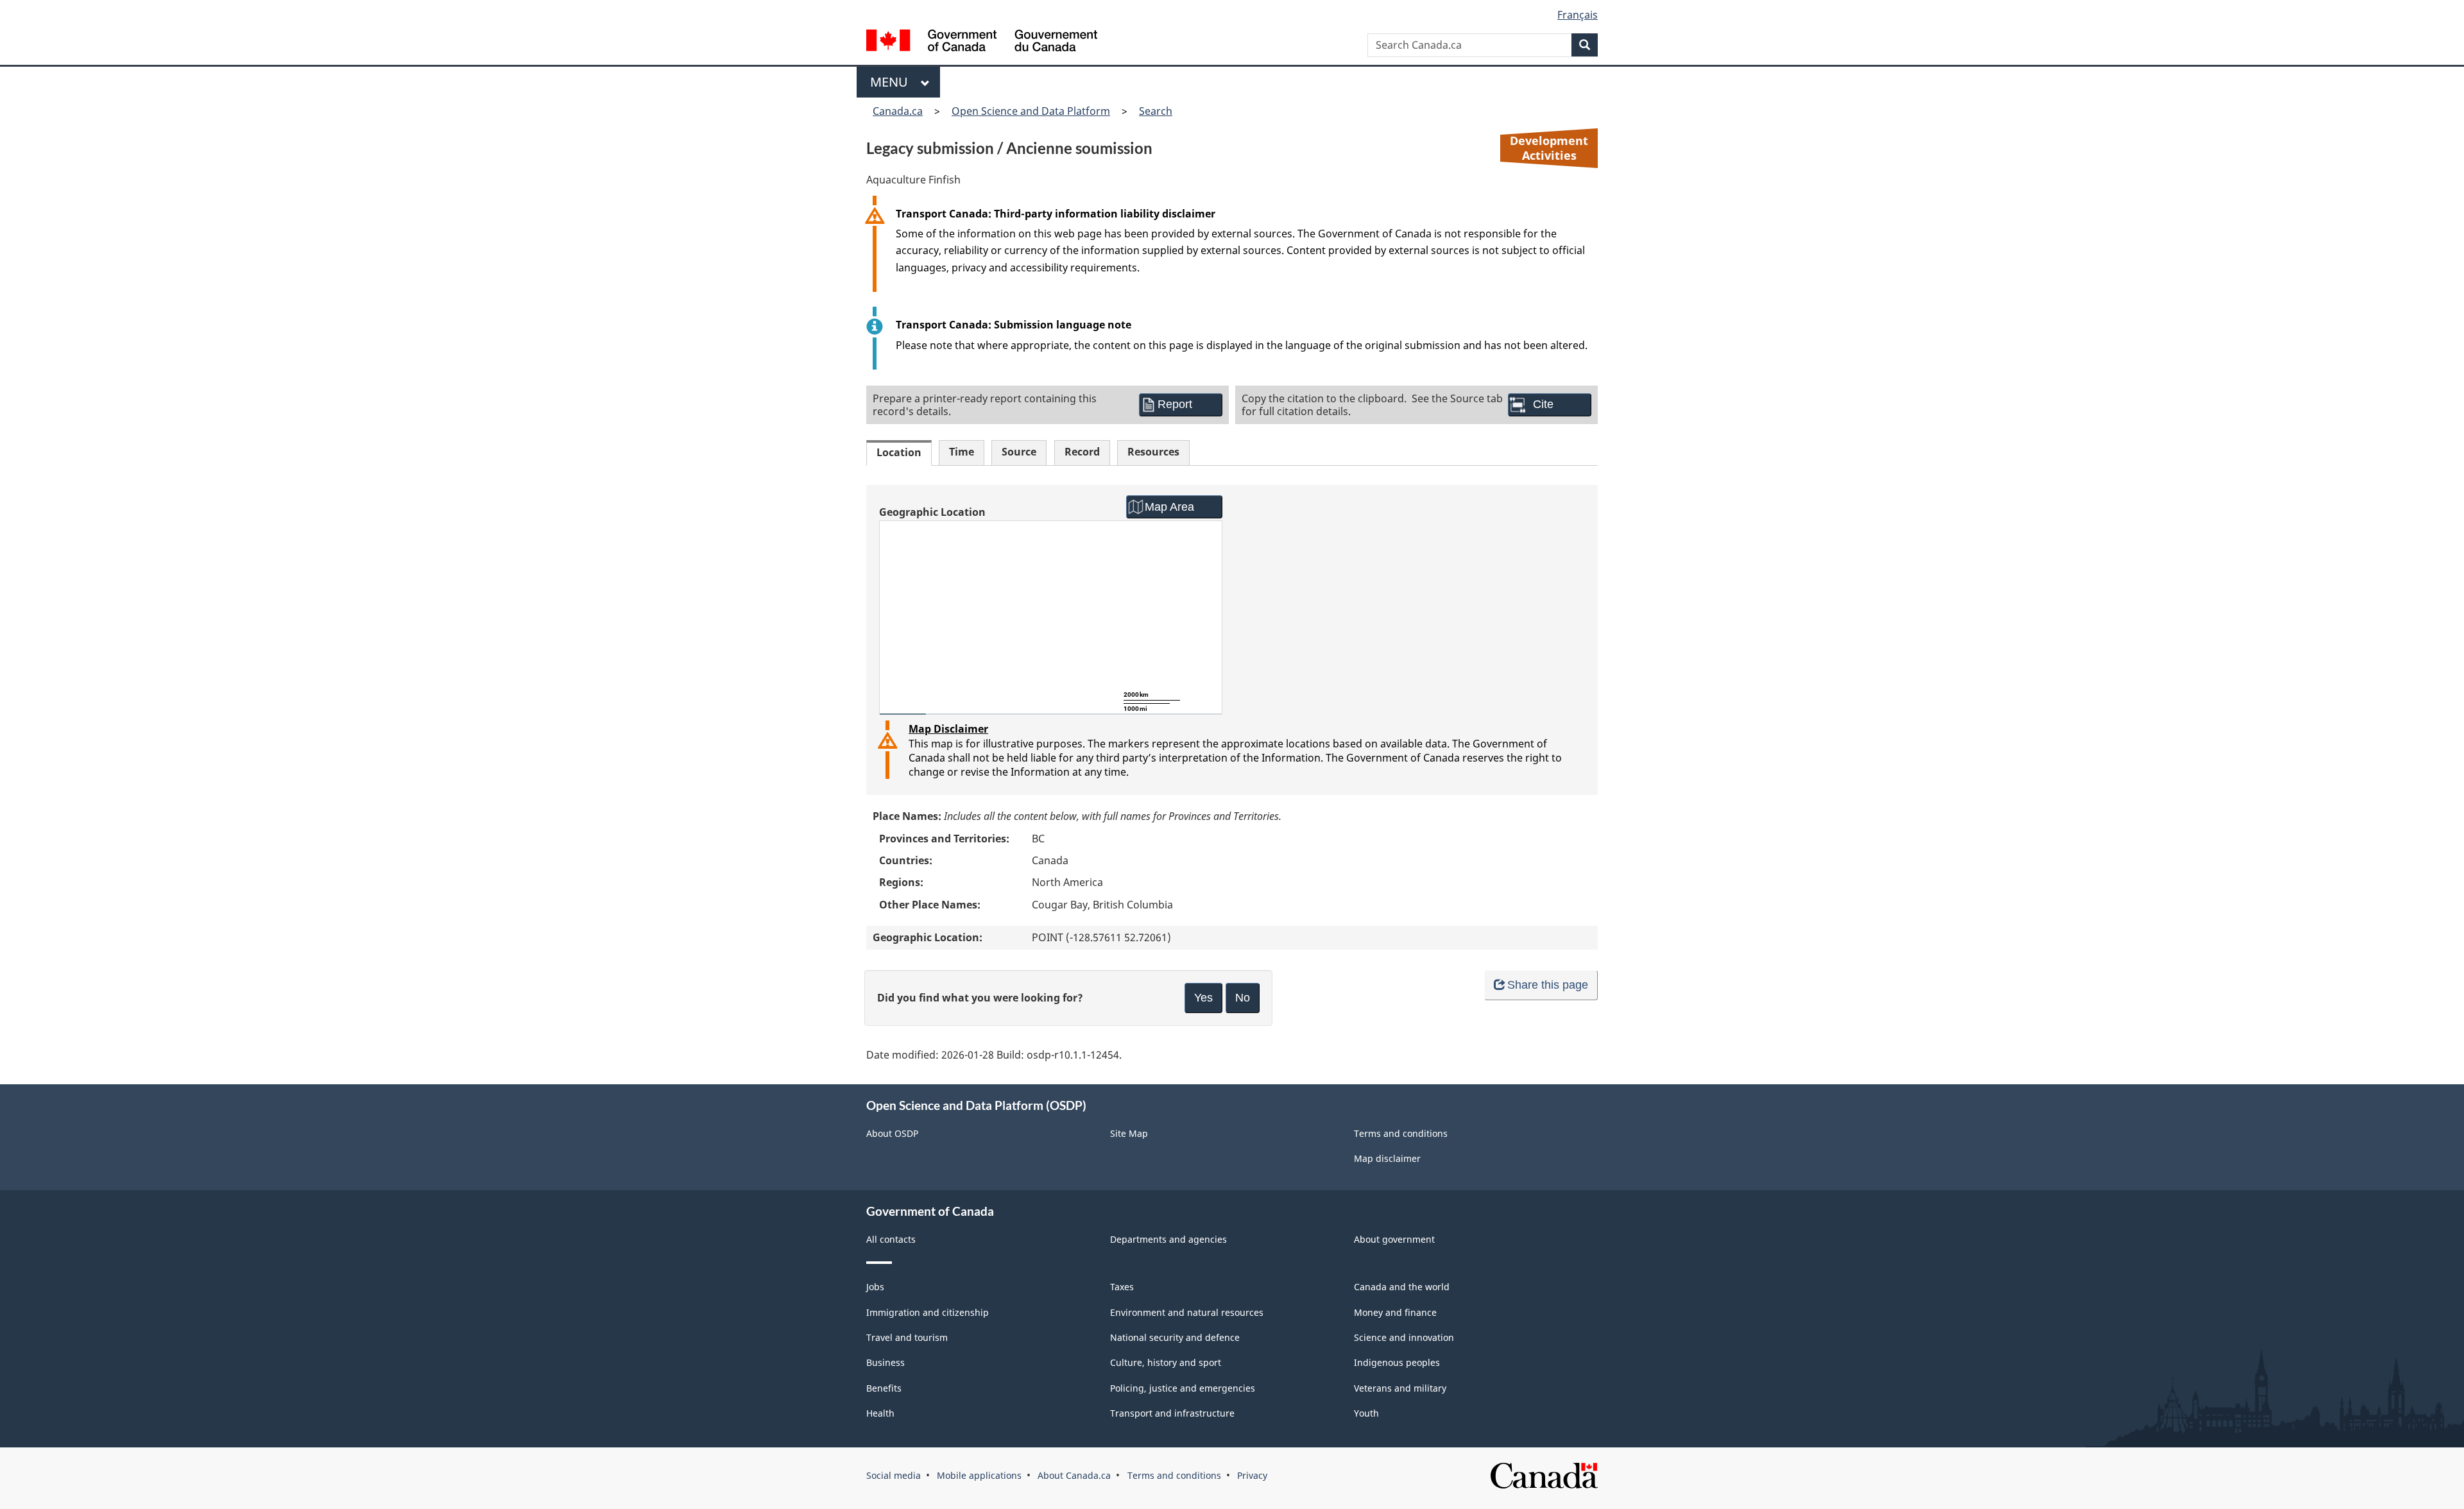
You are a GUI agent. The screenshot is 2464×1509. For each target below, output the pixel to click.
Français (1578, 15)
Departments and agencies (1168, 1239)
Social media (894, 1475)
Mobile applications (979, 1475)
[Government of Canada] (982, 42)
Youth (1366, 1413)
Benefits (884, 1388)
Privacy (1252, 1475)
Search (1156, 111)
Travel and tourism (907, 1337)
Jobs (875, 1287)
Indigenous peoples (1397, 1362)
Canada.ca (898, 111)
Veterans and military (1400, 1388)
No (1243, 998)
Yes (1203, 998)
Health (880, 1413)
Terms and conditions (1401, 1133)
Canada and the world (1402, 1287)
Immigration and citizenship (928, 1312)
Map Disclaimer (948, 729)
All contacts (891, 1239)
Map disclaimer (1387, 1158)
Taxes (1122, 1287)
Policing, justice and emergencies (1183, 1388)
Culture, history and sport (1166, 1362)
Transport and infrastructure (1172, 1413)
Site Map (1129, 1133)
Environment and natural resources (1187, 1312)
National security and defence (1175, 1337)
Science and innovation (1404, 1337)
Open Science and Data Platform (1031, 111)
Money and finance (1395, 1312)
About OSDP (892, 1133)
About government (1394, 1239)
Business (886, 1362)
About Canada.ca (1074, 1475)
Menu (892, 82)
